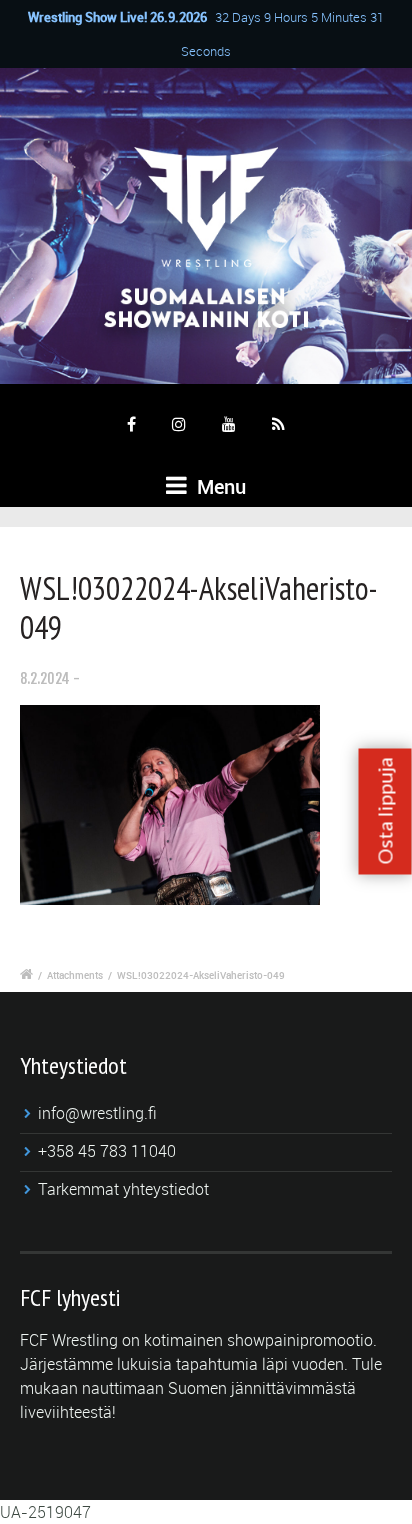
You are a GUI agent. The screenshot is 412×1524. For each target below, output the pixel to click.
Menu (219, 486)
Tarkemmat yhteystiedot (123, 1189)
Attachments (75, 975)
